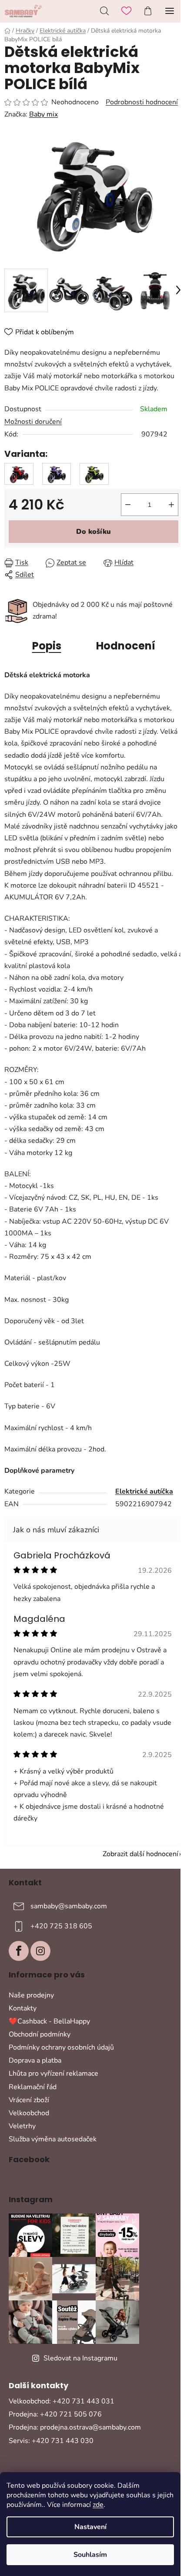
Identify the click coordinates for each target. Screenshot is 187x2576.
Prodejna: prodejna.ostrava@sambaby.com (75, 2427)
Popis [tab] (47, 646)
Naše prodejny (31, 1995)
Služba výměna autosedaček (53, 2139)
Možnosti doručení (33, 422)
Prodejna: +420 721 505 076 (55, 2414)
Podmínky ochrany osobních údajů (61, 2047)
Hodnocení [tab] (126, 646)
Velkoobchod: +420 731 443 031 (62, 2401)
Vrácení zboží (29, 2100)
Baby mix (43, 114)
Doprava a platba (35, 2060)
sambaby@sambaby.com (69, 1906)
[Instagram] (40, 1951)
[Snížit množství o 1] (128, 505)
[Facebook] (19, 1951)
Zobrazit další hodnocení (140, 1854)
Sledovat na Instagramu (80, 2358)
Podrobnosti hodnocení (142, 102)
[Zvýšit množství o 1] (171, 505)
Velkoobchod (29, 2113)
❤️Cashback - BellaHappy (49, 2021)
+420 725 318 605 (61, 1926)
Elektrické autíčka (144, 1491)
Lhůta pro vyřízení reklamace (53, 2073)
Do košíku (93, 532)
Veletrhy (22, 2126)
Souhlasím (90, 2555)
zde (98, 2505)
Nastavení (90, 2527)
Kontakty (23, 2008)
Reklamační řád (33, 2087)
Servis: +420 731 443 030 (51, 2441)
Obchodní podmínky (40, 2034)
